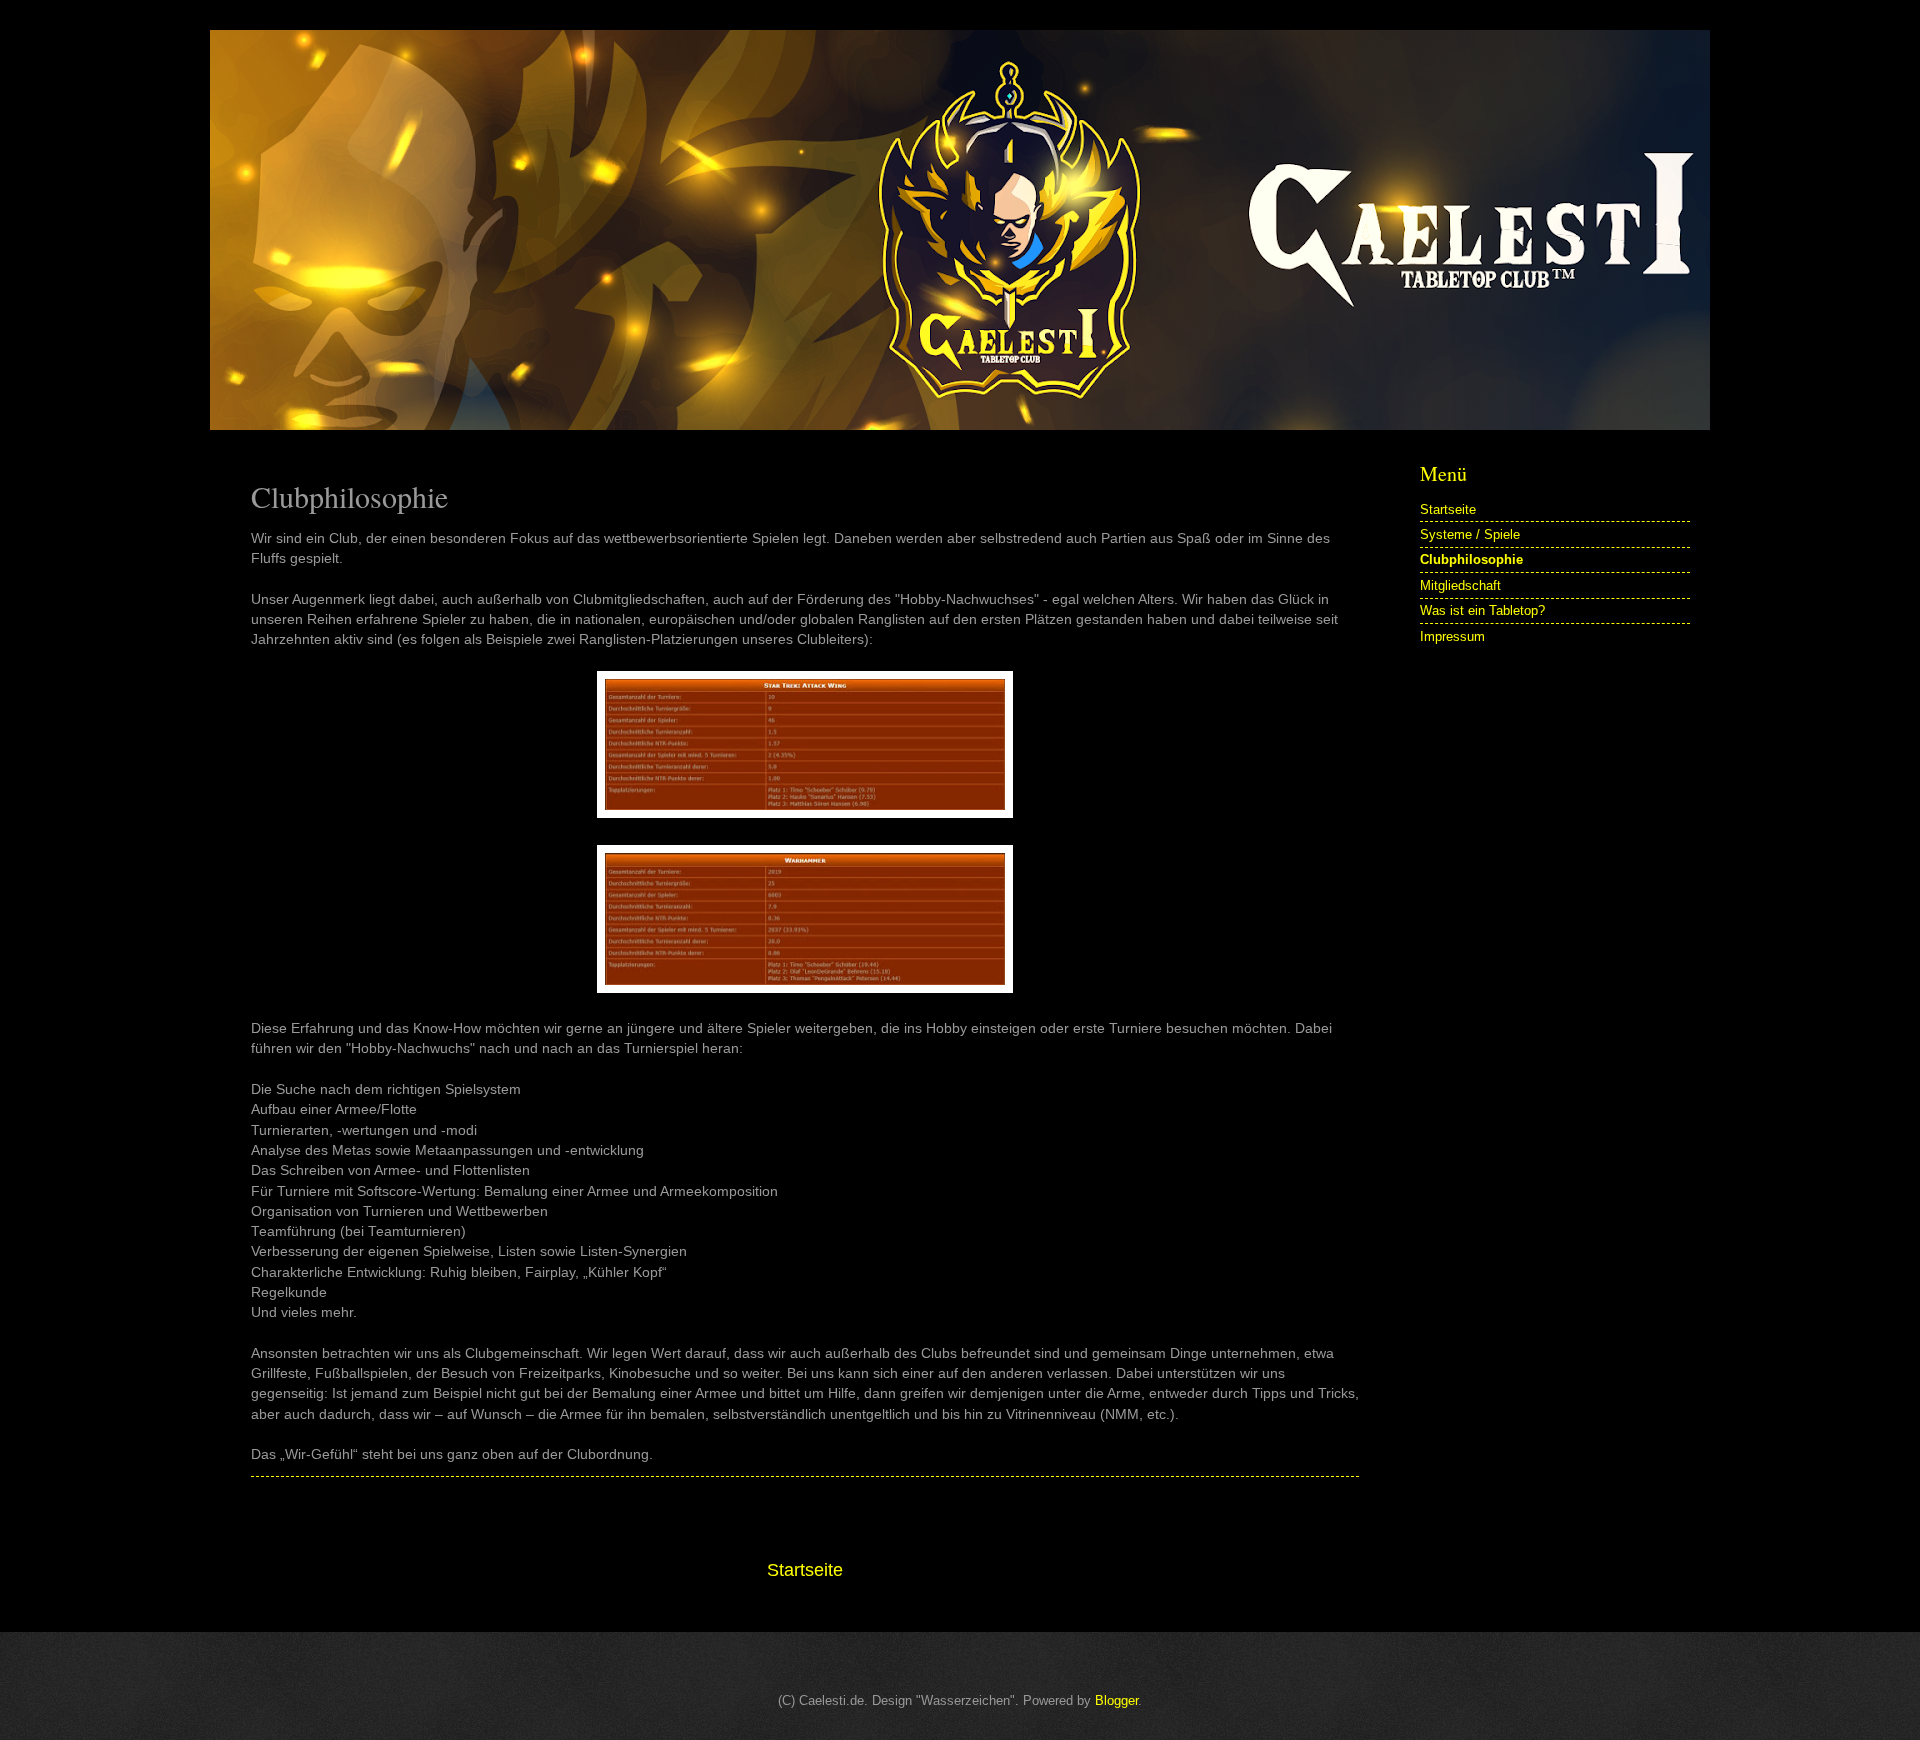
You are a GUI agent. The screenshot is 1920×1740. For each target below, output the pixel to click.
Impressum (1452, 636)
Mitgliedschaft (1460, 585)
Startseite (805, 1570)
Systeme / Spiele (1470, 534)
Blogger (1116, 1700)
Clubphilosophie (1471, 559)
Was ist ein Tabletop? (1482, 610)
